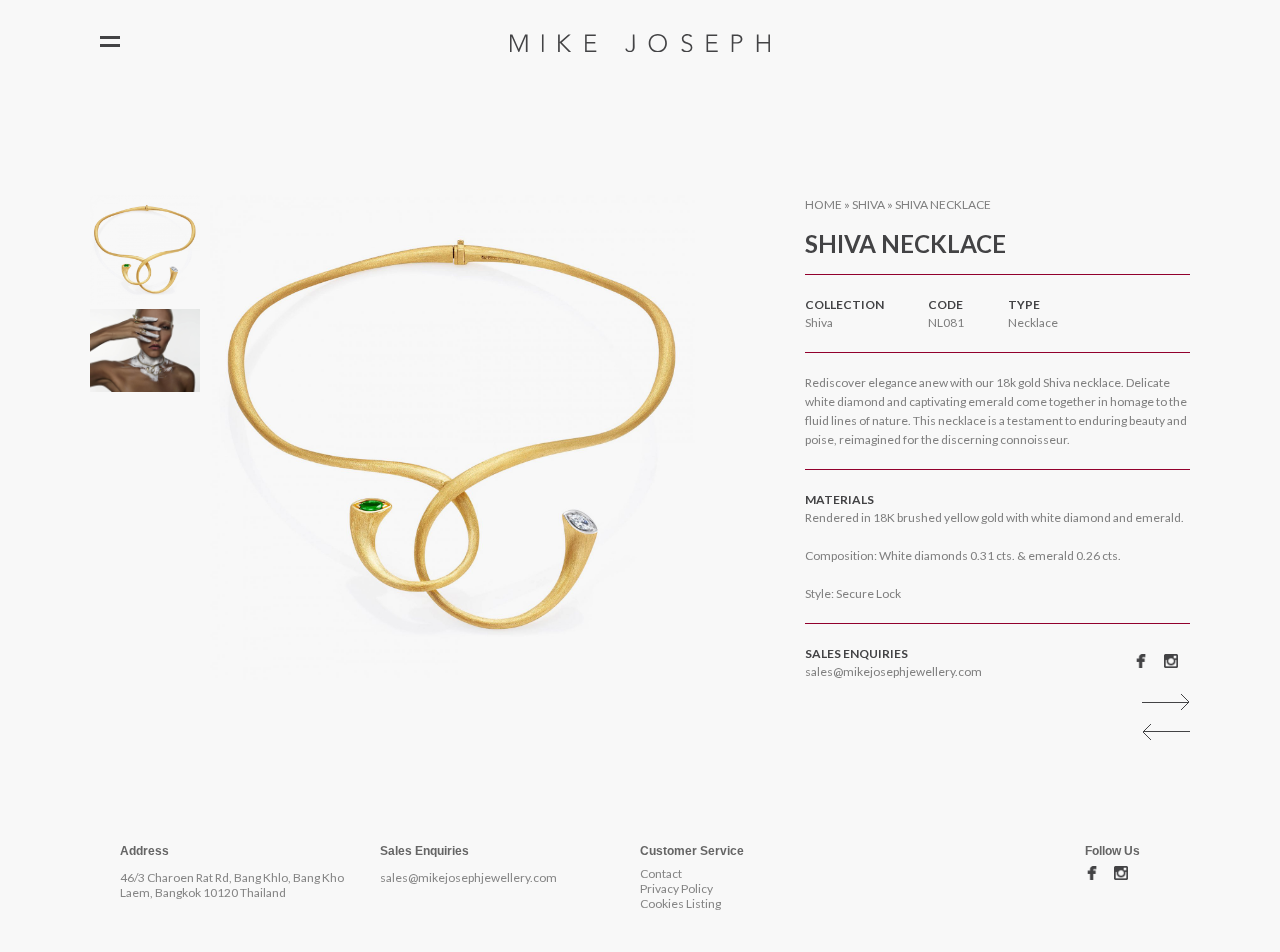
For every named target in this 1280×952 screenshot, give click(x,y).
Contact (661, 873)
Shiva (868, 204)
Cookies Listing (680, 903)
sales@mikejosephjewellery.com (893, 671)
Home (823, 204)
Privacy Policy (676, 888)
